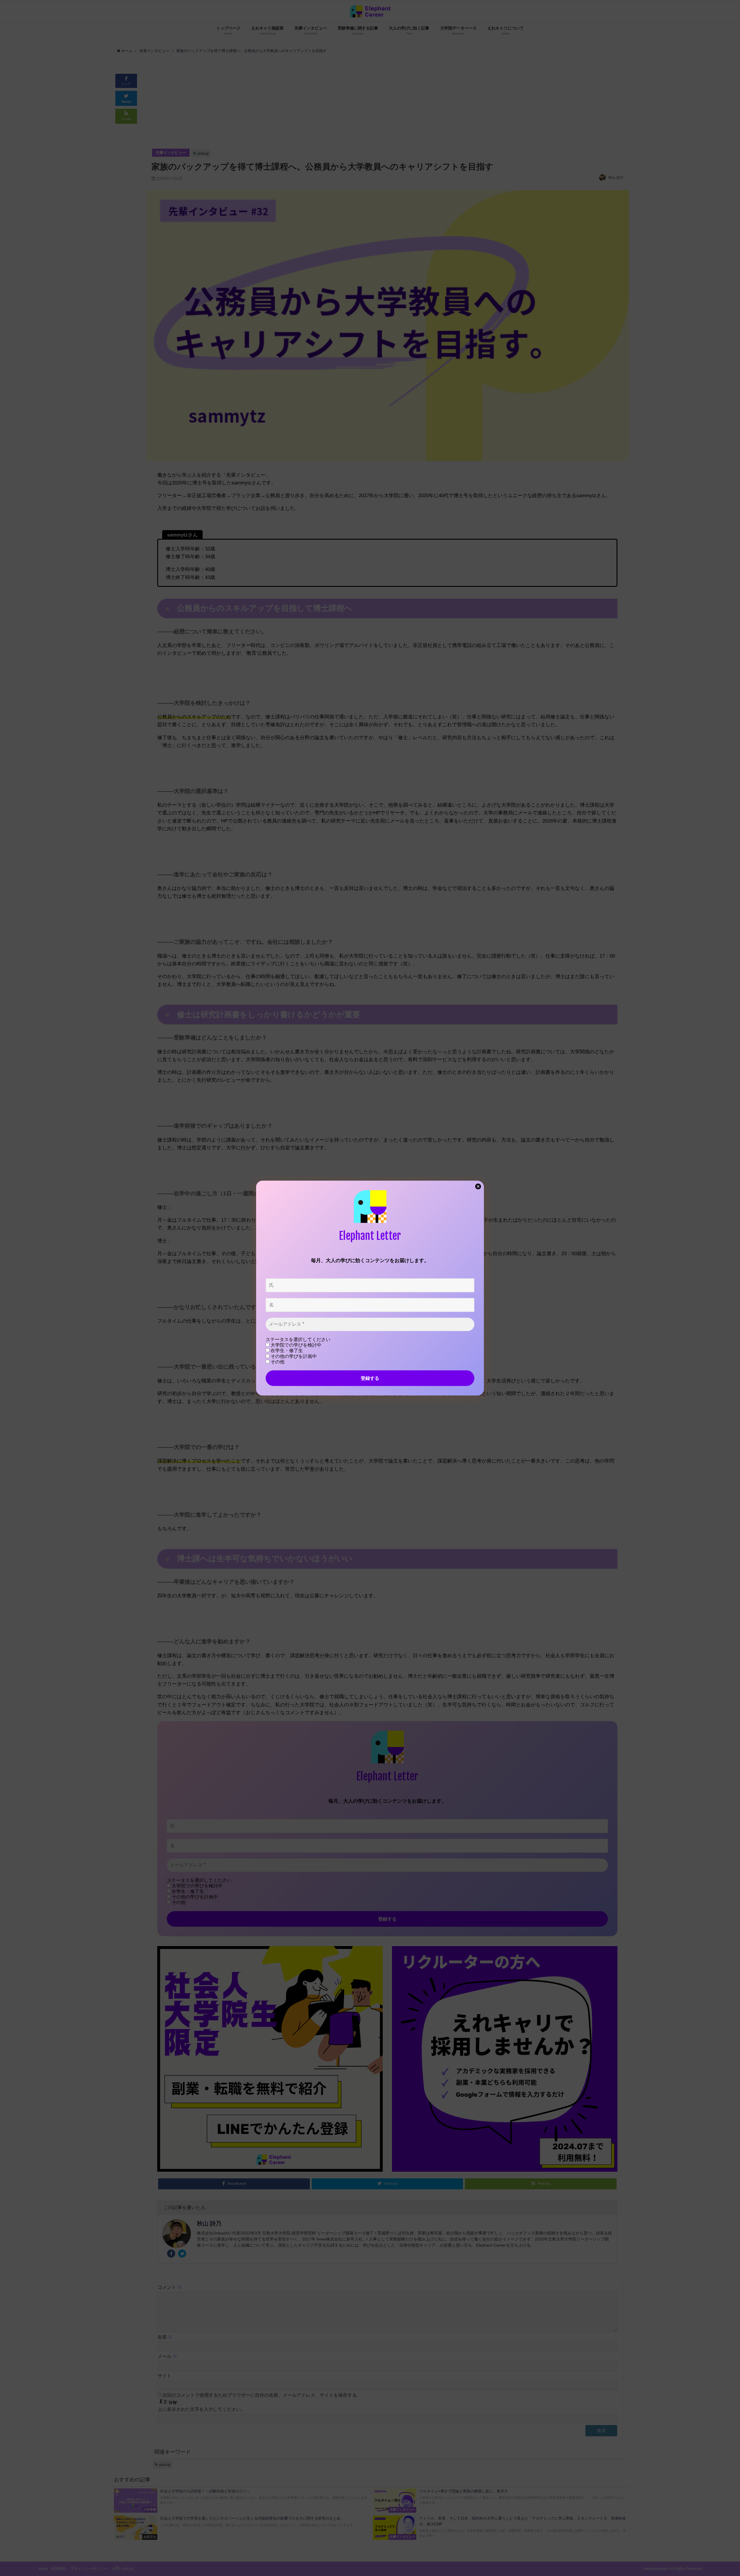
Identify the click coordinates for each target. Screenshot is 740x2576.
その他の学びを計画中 (293, 1356)
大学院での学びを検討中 (295, 1345)
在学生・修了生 (286, 1351)
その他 (277, 1362)
